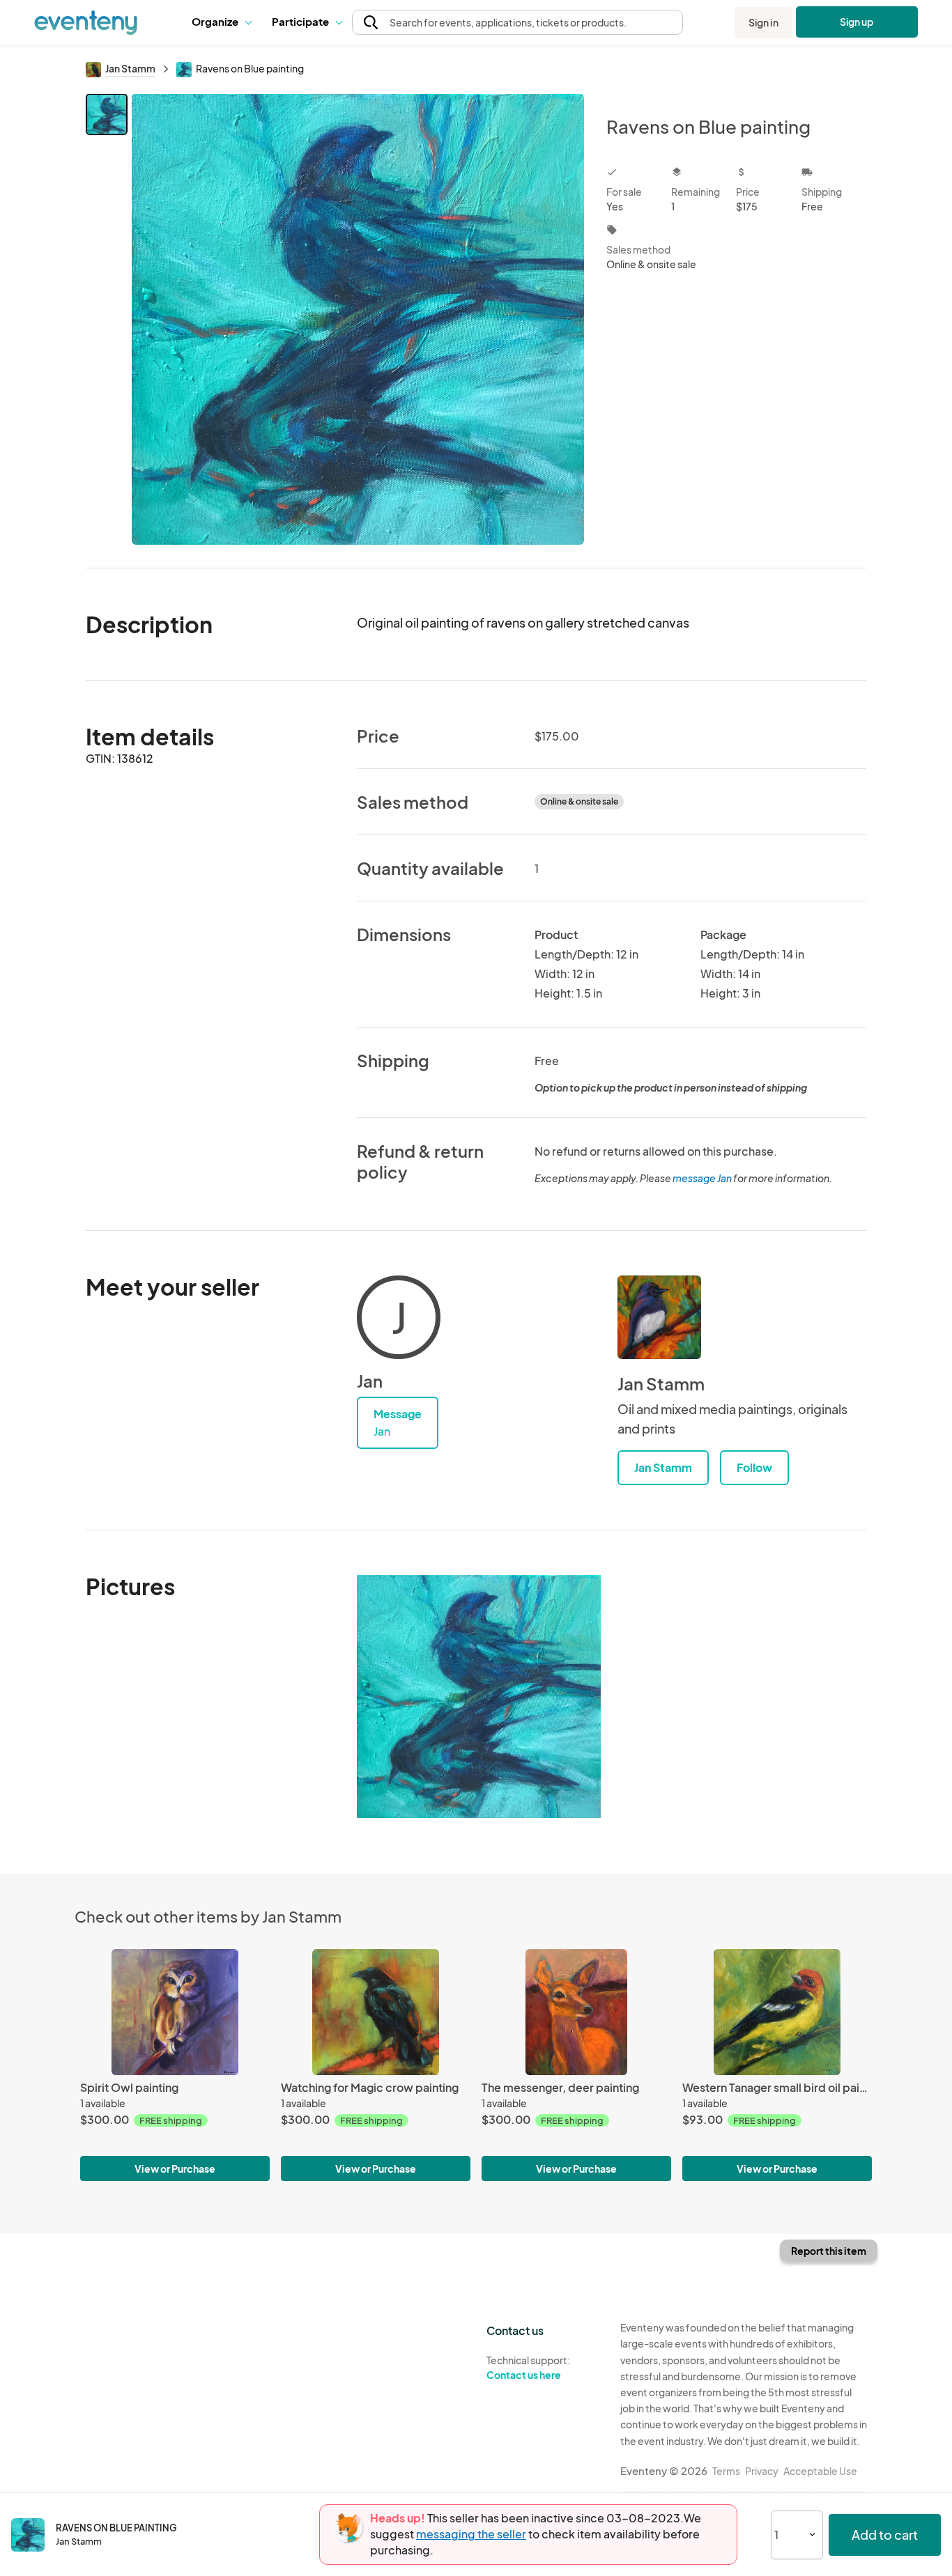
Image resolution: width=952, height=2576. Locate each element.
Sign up (857, 22)
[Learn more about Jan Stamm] (659, 1317)
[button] (221, 22)
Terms (726, 2471)
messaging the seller (471, 2534)
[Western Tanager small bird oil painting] (777, 2012)
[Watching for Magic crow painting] (376, 2012)
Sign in (763, 22)
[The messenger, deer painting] (576, 2012)
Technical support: (528, 2367)
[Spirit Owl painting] (175, 2012)
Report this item (829, 2251)
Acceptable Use (820, 2471)
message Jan (702, 1178)
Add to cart (885, 2535)
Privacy (762, 2471)
